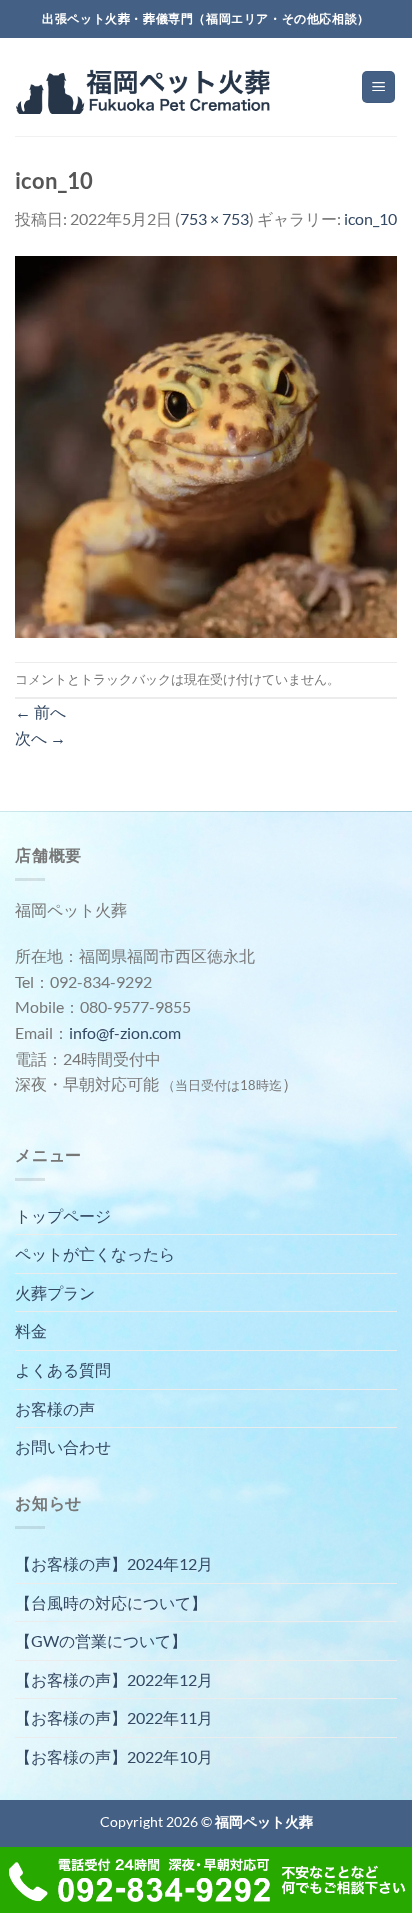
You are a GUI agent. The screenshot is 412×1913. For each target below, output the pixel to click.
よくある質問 (63, 1369)
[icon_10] (206, 444)
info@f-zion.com (125, 1032)
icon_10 (370, 218)
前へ (40, 711)
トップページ (63, 1215)
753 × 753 (214, 218)
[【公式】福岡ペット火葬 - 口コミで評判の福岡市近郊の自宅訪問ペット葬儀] (145, 87)
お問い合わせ (63, 1446)
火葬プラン (55, 1292)
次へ (40, 737)
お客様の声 (55, 1408)
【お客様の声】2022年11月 (114, 1717)
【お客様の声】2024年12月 (114, 1563)
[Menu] (378, 87)
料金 (31, 1330)
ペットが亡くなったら (95, 1253)
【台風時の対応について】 (111, 1602)
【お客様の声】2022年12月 (114, 1679)
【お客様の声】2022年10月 (114, 1756)
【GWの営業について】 (101, 1640)
